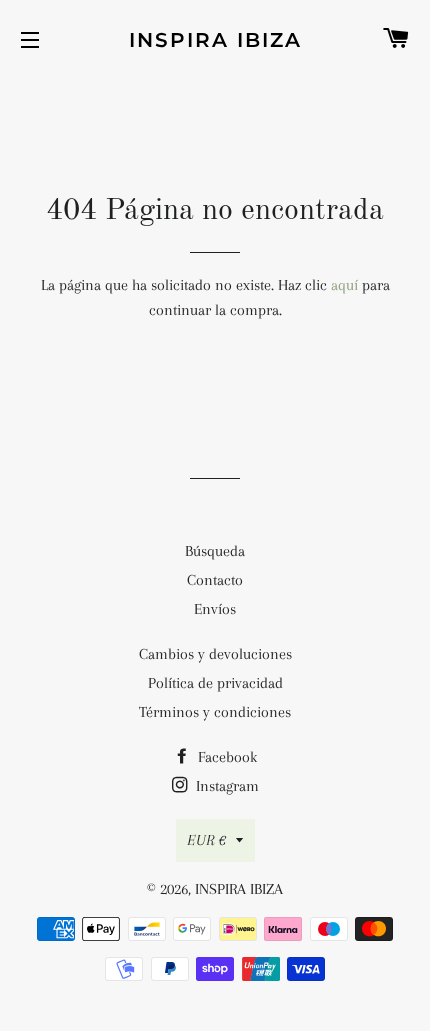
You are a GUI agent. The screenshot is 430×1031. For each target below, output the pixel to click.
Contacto (215, 580)
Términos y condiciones (215, 712)
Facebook (225, 757)
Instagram (225, 786)
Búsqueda (215, 551)
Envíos (215, 609)
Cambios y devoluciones (215, 654)
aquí (344, 285)
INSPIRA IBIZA (215, 40)
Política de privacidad (215, 683)
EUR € (206, 840)
